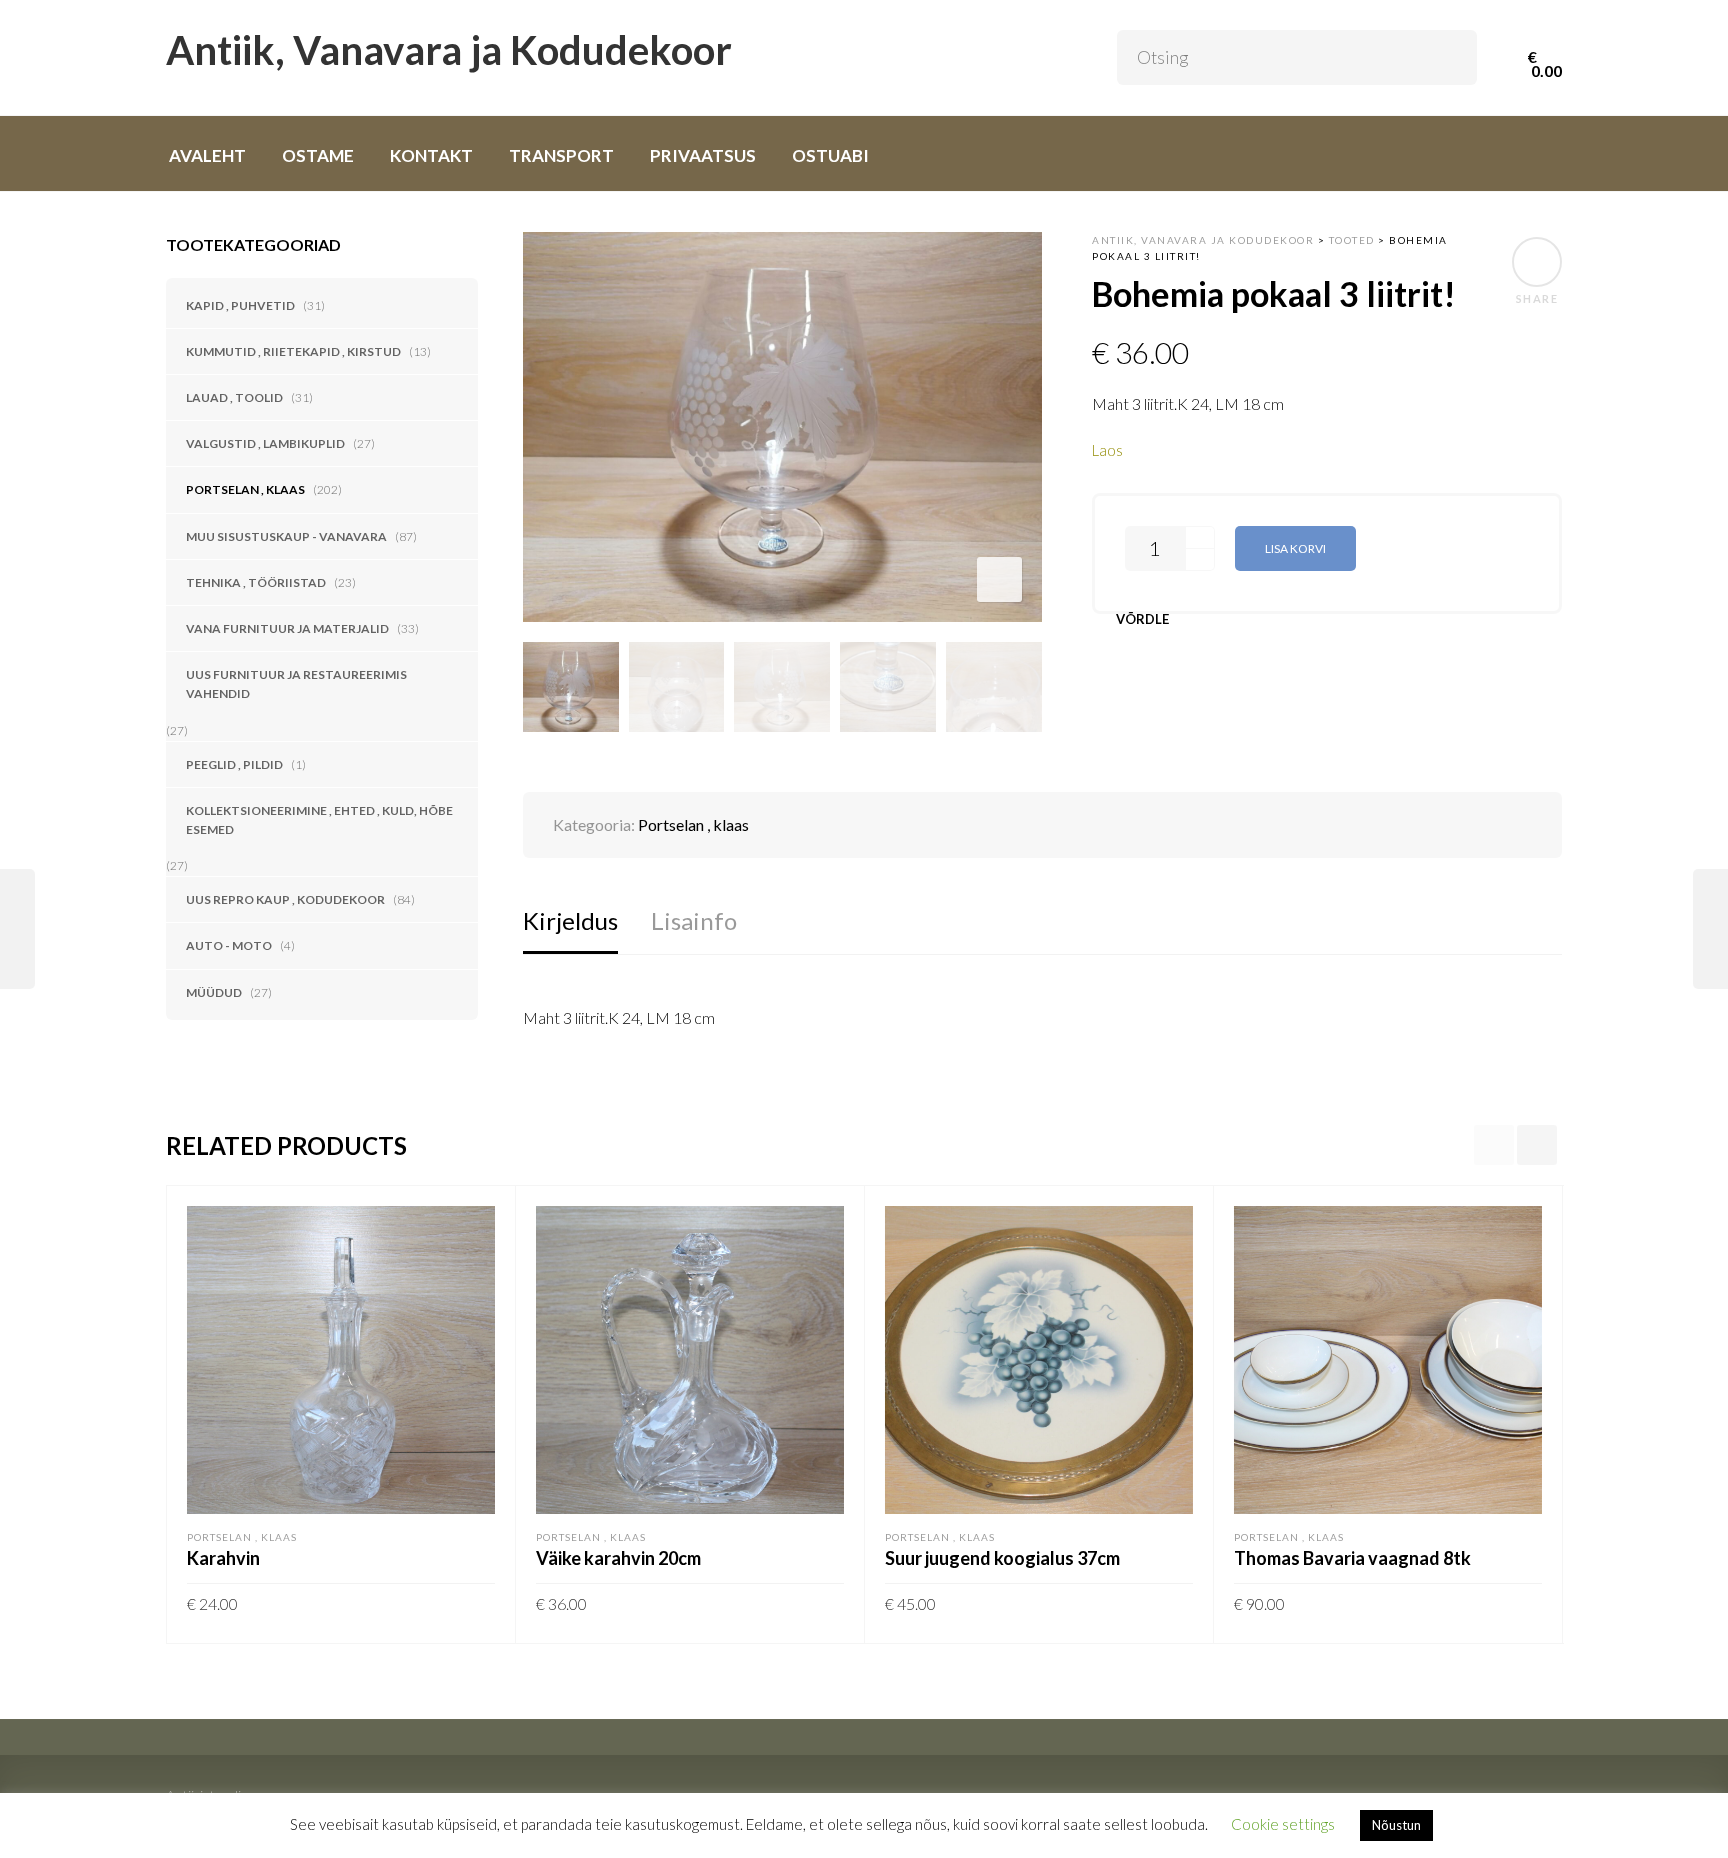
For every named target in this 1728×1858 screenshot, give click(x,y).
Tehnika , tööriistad (256, 582)
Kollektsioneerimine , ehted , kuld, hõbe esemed (319, 820)
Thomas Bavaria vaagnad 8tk (1352, 1558)
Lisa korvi (1295, 548)
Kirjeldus (570, 920)
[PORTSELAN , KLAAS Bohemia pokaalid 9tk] (1710, 929)
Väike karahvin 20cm (618, 1558)
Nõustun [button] (1396, 1825)
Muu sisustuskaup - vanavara (286, 536)
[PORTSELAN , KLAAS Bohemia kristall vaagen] (17, 929)
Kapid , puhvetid (240, 305)
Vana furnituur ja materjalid (287, 628)
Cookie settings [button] (1283, 1824)
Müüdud (214, 992)
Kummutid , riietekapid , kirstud (293, 351)
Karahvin (223, 1558)
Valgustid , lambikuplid (265, 443)
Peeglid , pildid (234, 764)
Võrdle (1142, 619)
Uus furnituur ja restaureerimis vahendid (296, 684)
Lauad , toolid (234, 397)
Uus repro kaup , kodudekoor (285, 899)
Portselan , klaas (245, 489)
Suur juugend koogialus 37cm (1002, 1558)
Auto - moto (229, 945)
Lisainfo (694, 920)
